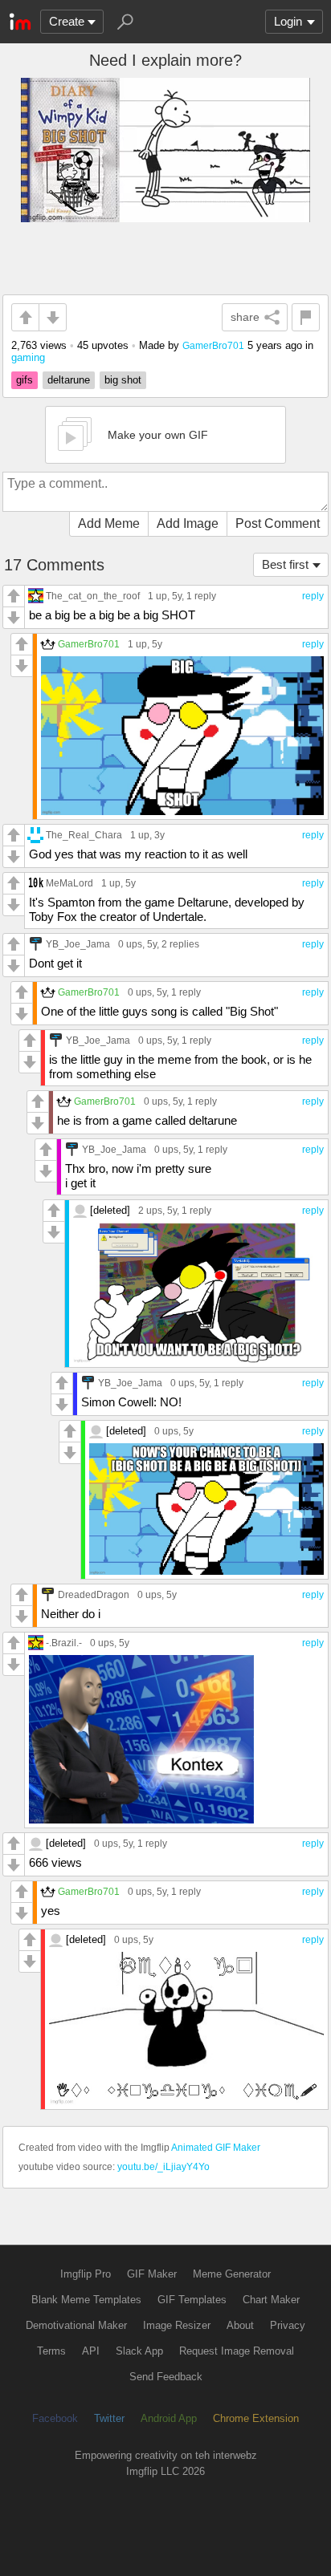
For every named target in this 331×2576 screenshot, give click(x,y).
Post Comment (278, 523)
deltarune (69, 380)
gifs (25, 380)
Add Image (188, 523)
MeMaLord (69, 883)
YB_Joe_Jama (78, 944)
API (91, 2351)
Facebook (55, 2418)
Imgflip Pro (86, 2274)
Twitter (109, 2418)
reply (313, 596)
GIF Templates (192, 2300)
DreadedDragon (94, 1594)
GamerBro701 (213, 345)
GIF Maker (152, 2274)
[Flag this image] (306, 317)
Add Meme (109, 523)
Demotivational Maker (76, 2325)
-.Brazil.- (64, 1643)
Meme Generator (232, 2274)
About (240, 2325)
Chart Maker (271, 2300)
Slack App (139, 2351)
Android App (169, 2418)
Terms (51, 2351)
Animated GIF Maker (216, 2148)
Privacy (288, 2325)
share (245, 317)
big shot (123, 380)
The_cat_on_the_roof (93, 596)
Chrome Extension (256, 2418)
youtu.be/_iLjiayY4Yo (163, 2167)
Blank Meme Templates (86, 2300)
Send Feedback (166, 2377)
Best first (285, 564)
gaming (28, 357)
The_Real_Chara (84, 835)
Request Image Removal (237, 2351)
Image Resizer (177, 2325)
